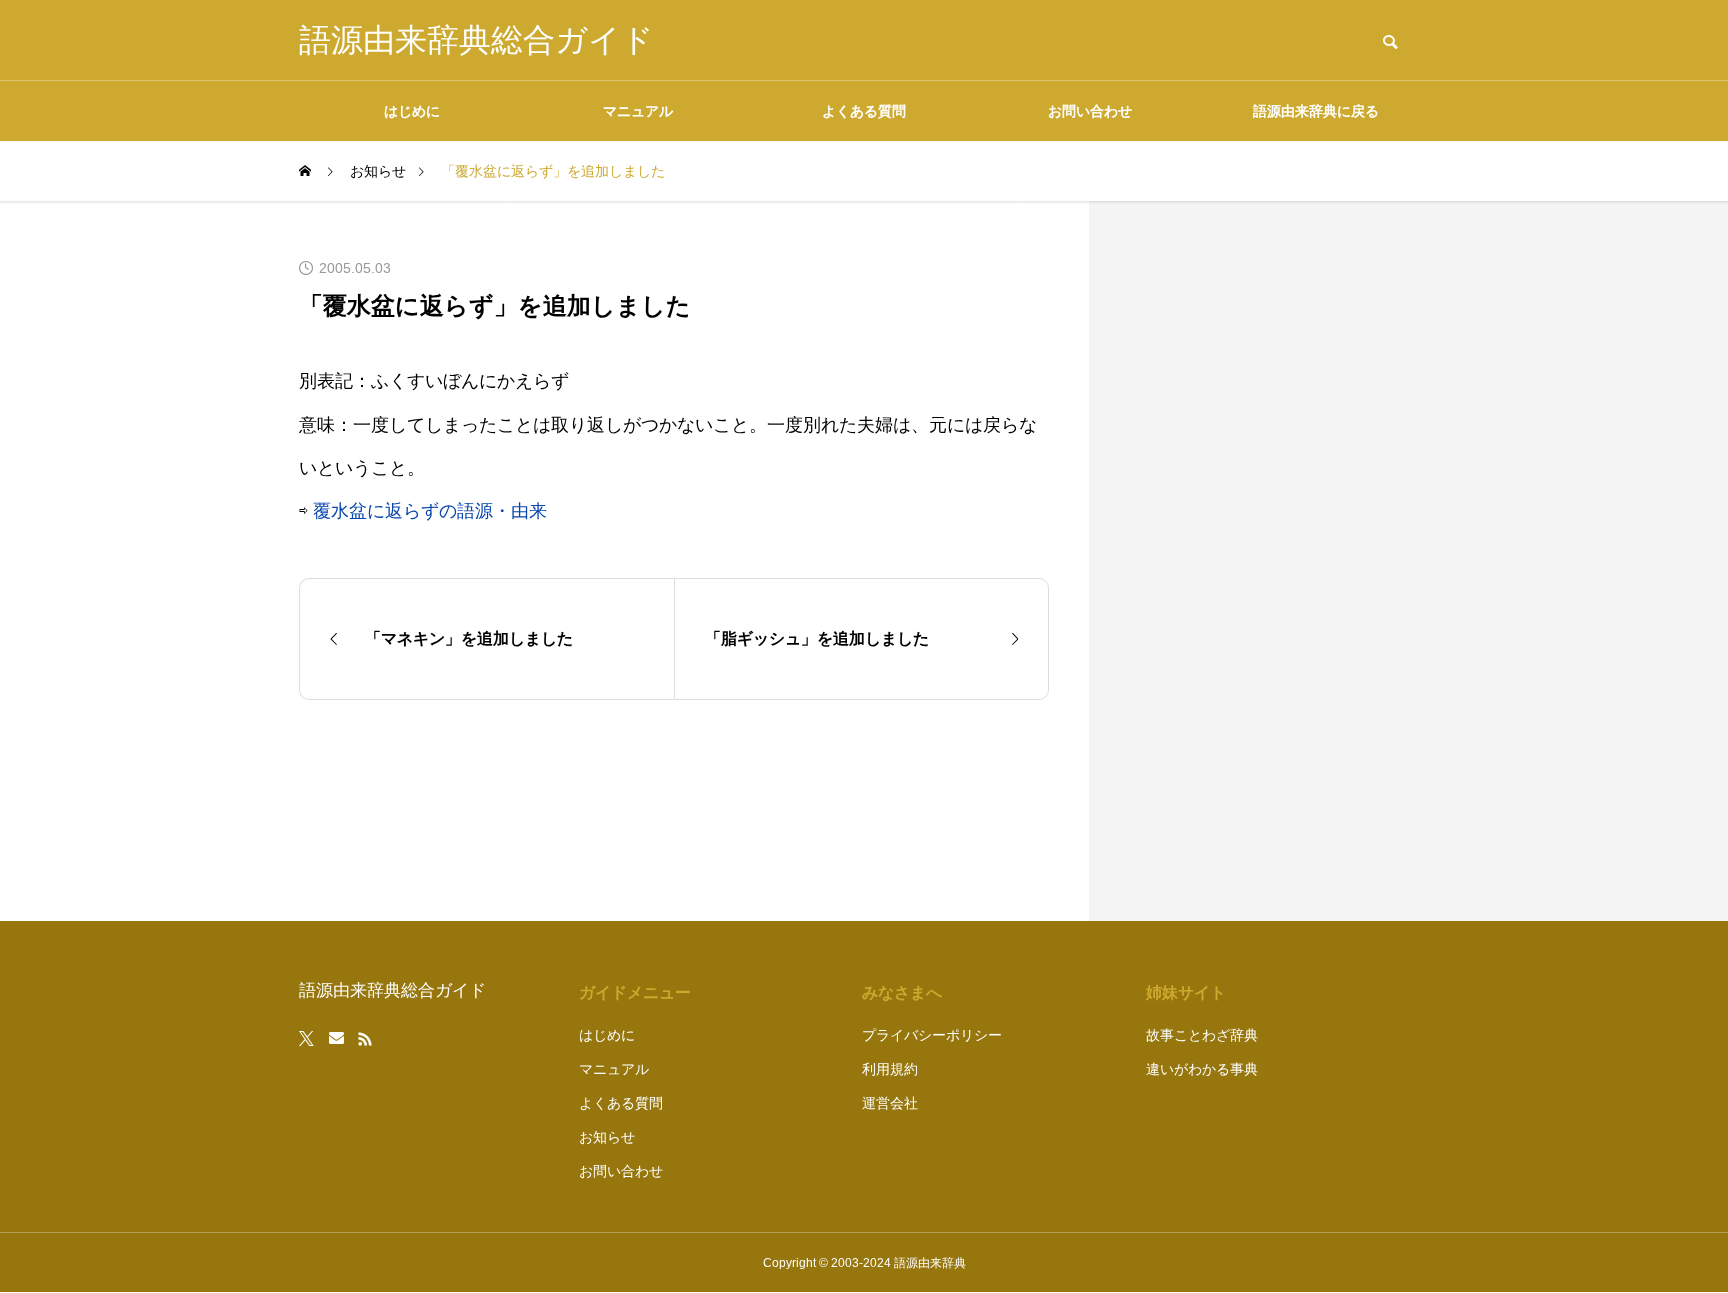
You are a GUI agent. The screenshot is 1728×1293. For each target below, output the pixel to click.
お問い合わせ (1090, 111)
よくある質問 (864, 111)
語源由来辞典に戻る (1316, 111)
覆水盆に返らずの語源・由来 (430, 511)
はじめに (412, 111)
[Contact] (336, 1039)
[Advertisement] (1279, 561)
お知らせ (607, 1137)
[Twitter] (307, 1039)
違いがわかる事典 (1202, 1069)
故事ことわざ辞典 (1202, 1035)
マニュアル (638, 111)
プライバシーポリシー (932, 1035)
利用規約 (890, 1069)
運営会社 (890, 1103)
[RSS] (365, 1039)
